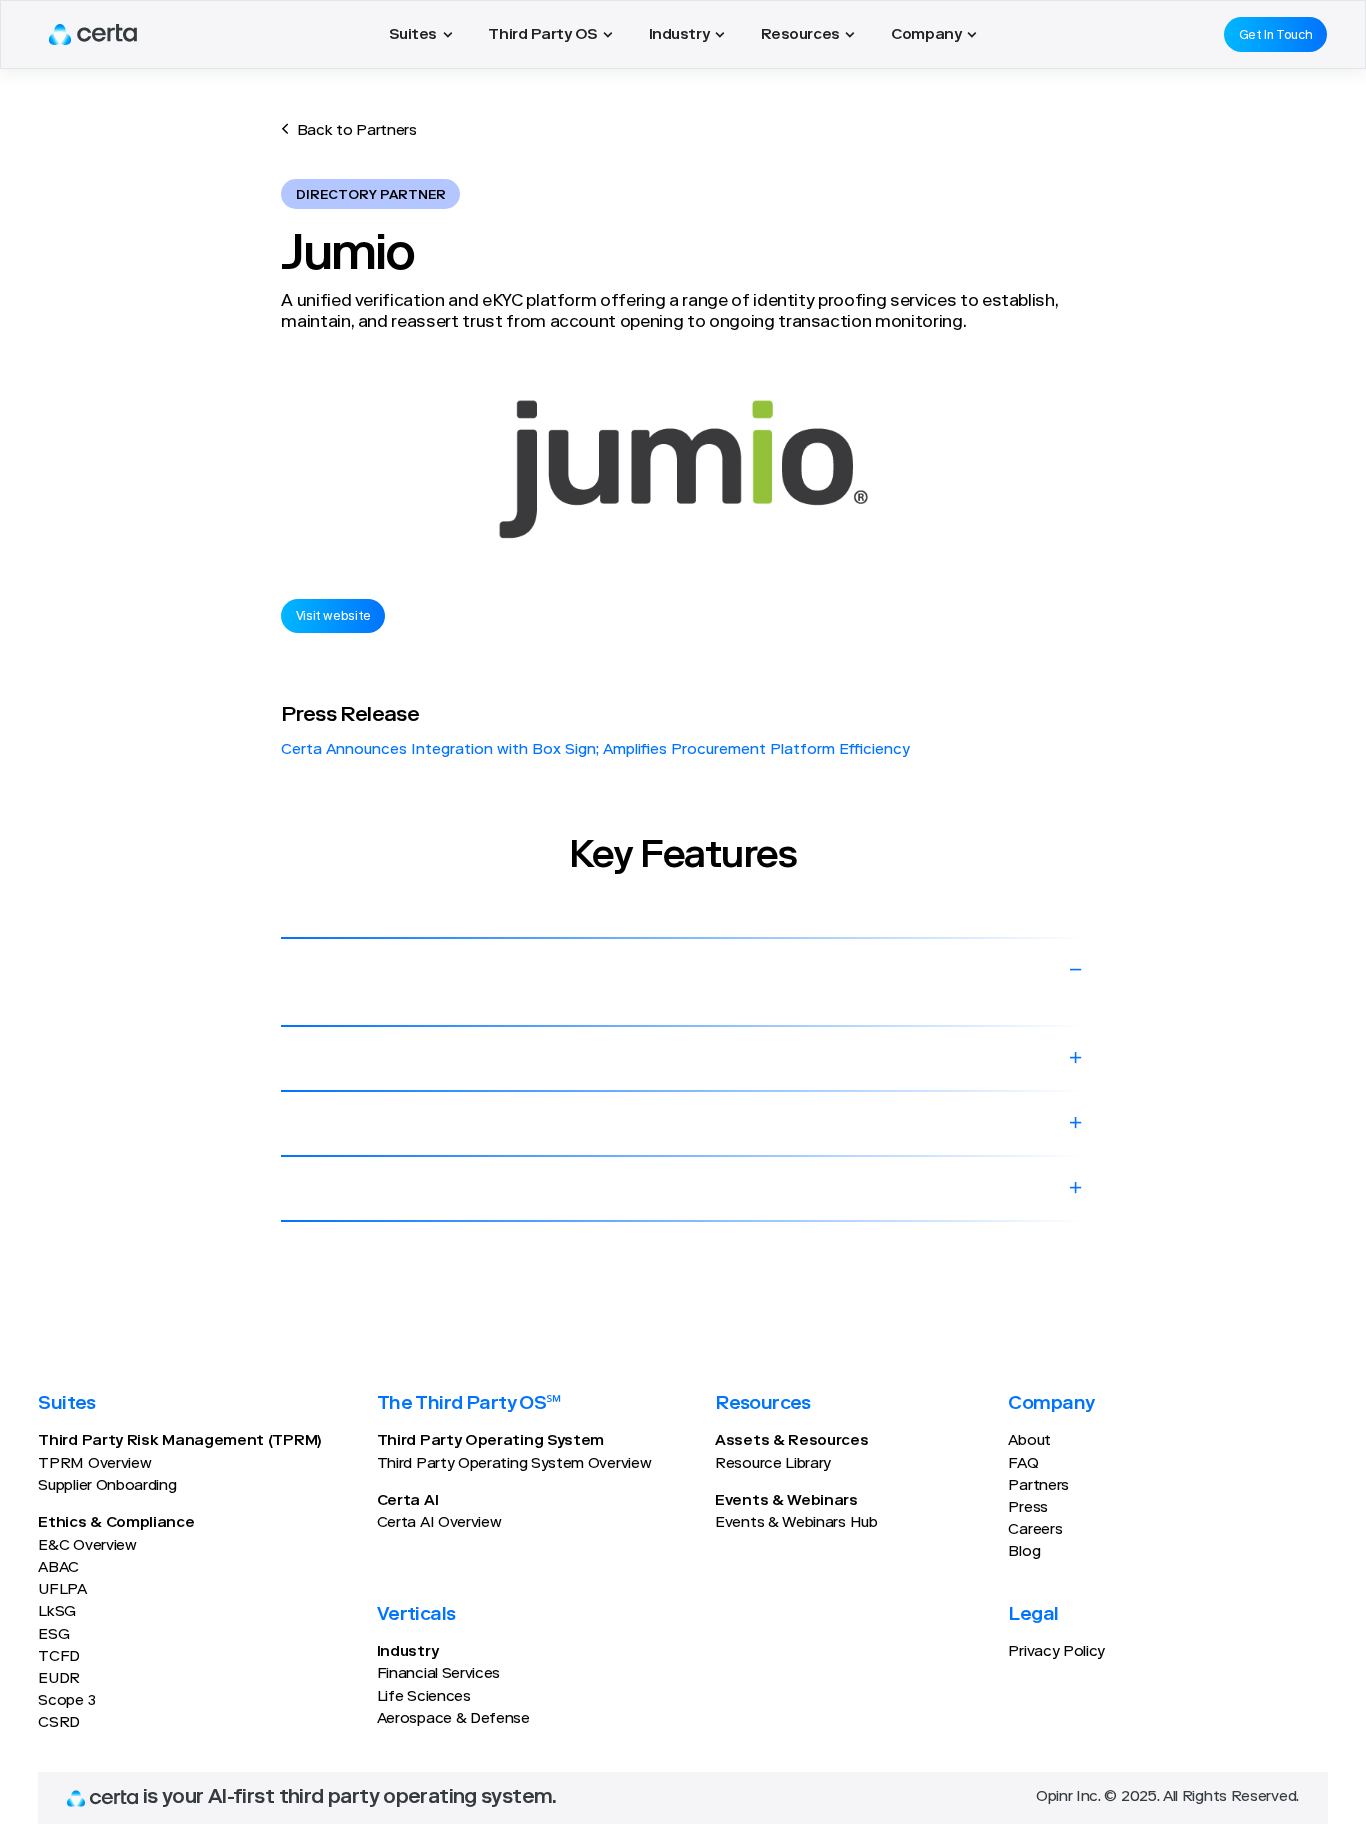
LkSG (57, 1612)
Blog (1024, 1552)
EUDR (59, 1679)
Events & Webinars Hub (796, 1523)
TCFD (59, 1657)
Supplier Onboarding (107, 1486)
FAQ (1023, 1464)
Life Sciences (424, 1697)
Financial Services (438, 1674)
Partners (1038, 1486)
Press (1027, 1508)
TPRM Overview (94, 1464)
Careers (1035, 1530)
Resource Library (773, 1464)
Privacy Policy (1056, 1652)
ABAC (58, 1568)
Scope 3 (66, 1701)
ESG (53, 1635)
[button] (421, 34)
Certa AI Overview (439, 1523)
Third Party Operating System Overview (514, 1464)
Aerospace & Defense (453, 1719)
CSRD (59, 1723)
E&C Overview (87, 1546)
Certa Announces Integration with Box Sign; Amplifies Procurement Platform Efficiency (595, 750)
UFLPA (62, 1590)
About (1029, 1441)
